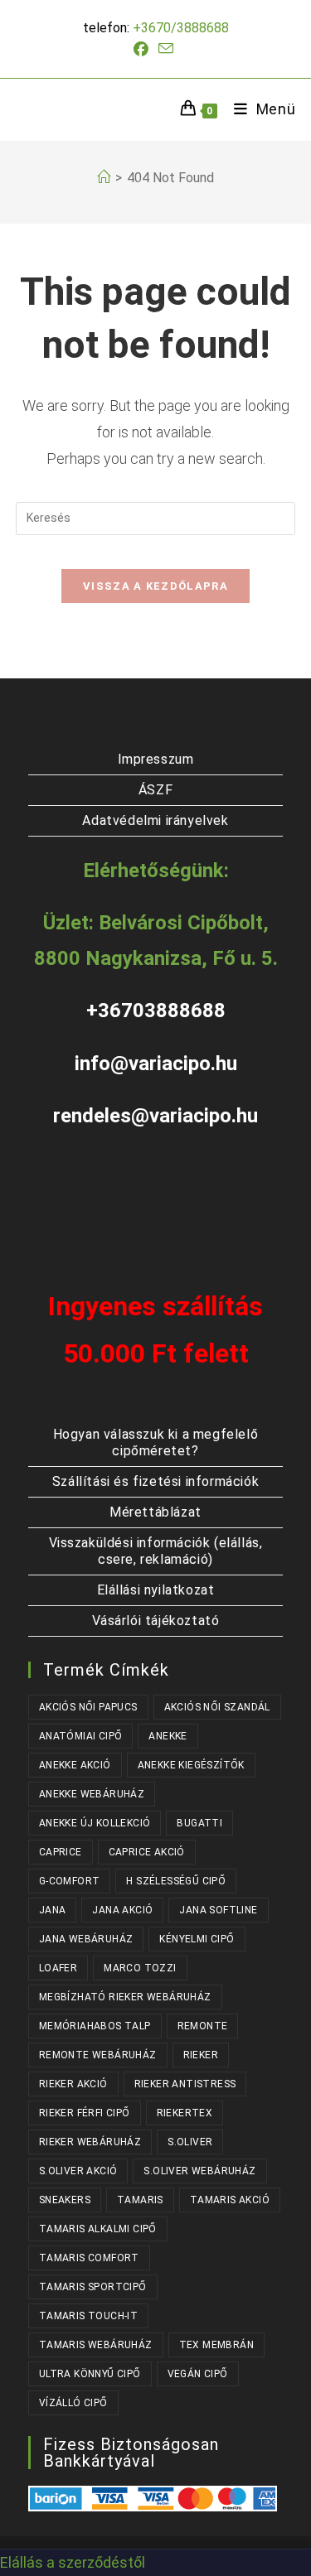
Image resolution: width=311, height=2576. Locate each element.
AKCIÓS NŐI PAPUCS (88, 1707)
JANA (53, 1910)
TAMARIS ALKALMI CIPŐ (98, 2229)
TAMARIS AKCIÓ (230, 2200)
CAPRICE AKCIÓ (147, 1852)
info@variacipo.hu (156, 1064)
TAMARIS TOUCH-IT (88, 2316)
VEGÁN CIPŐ (198, 2374)
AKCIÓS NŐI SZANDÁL (217, 1707)
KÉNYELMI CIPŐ (197, 1939)
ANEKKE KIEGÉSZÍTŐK (191, 1765)
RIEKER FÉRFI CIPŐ (85, 2113)
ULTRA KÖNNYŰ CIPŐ (90, 2374)
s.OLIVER (190, 2142)
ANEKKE (168, 1736)
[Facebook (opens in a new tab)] (143, 50)
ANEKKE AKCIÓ (75, 1765)
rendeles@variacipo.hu (155, 1116)
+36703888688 (156, 1011)
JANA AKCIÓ (122, 1910)
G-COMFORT (70, 1881)
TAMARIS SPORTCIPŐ (93, 2287)
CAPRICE (61, 1852)
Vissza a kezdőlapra (155, 586)
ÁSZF (155, 790)
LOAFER (58, 1968)
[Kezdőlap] (104, 178)
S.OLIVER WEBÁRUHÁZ (199, 2171)
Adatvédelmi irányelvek (155, 820)
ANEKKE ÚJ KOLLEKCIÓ (95, 1823)
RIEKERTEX (185, 2113)
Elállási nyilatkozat (156, 1590)
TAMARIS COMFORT (89, 2258)
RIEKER (201, 2055)
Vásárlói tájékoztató (156, 1621)
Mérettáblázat (155, 1512)
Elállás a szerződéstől (73, 2562)
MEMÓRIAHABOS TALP (95, 2026)
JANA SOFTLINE (218, 1910)
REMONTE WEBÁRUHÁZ (98, 2055)
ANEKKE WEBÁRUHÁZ (92, 1794)
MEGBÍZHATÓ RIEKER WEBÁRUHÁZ (125, 1997)
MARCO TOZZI (140, 1968)
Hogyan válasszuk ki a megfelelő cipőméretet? (156, 1442)
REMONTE (203, 2026)
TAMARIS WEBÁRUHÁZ (96, 2345)
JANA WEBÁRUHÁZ (86, 1939)
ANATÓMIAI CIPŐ (81, 1736)
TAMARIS (140, 2200)
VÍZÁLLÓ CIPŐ (73, 2403)
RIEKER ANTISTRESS (185, 2084)
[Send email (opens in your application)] (166, 49)
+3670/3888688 (181, 28)
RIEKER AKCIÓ (73, 2084)
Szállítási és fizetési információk (155, 1481)
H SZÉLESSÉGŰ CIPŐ (176, 1881)
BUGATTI (199, 1823)
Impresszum (156, 759)
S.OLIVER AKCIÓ (78, 2171)
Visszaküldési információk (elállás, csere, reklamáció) (156, 1551)
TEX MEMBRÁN (216, 2345)
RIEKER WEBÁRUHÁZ (90, 2142)
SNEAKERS (65, 2200)
